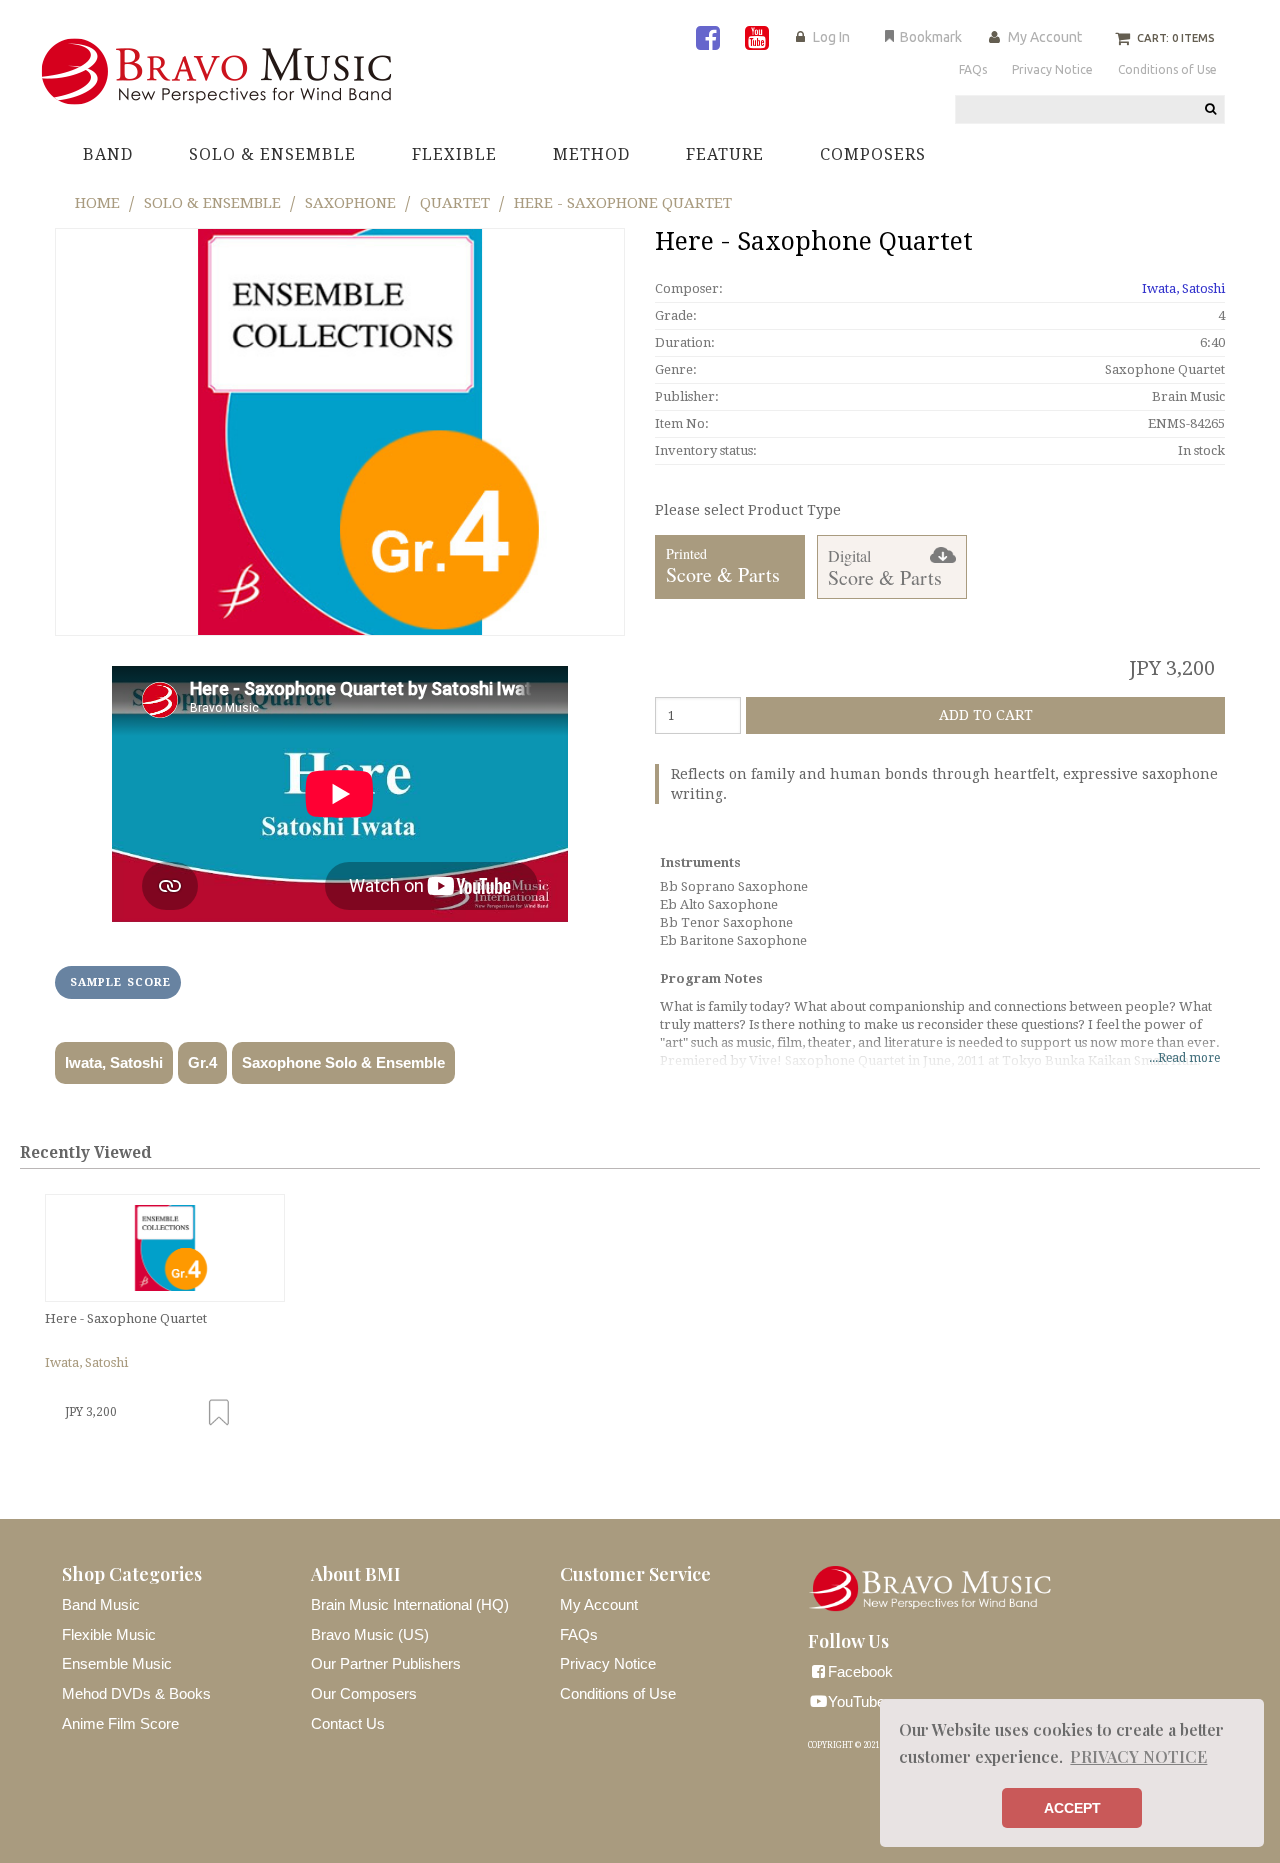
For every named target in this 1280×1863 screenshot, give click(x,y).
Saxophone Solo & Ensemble (343, 1062)
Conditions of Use (618, 1693)
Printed (723, 566)
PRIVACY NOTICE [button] (1138, 1756)
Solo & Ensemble (212, 203)
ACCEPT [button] (1072, 1808)
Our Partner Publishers (386, 1663)
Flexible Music (109, 1634)
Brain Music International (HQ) (410, 1604)
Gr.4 (202, 1062)
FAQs (579, 1634)
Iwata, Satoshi (114, 1062)
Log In (831, 37)
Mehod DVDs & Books (136, 1693)
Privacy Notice (608, 1663)
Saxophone (350, 203)
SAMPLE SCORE (120, 982)
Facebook (860, 1671)
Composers (873, 154)
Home (97, 203)
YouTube (856, 1701)
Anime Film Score (120, 1723)
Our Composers (364, 1693)
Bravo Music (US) (370, 1634)
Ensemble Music (117, 1663)
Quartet (455, 203)
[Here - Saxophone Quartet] (165, 1248)
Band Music (101, 1604)
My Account (1045, 37)
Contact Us (348, 1723)
